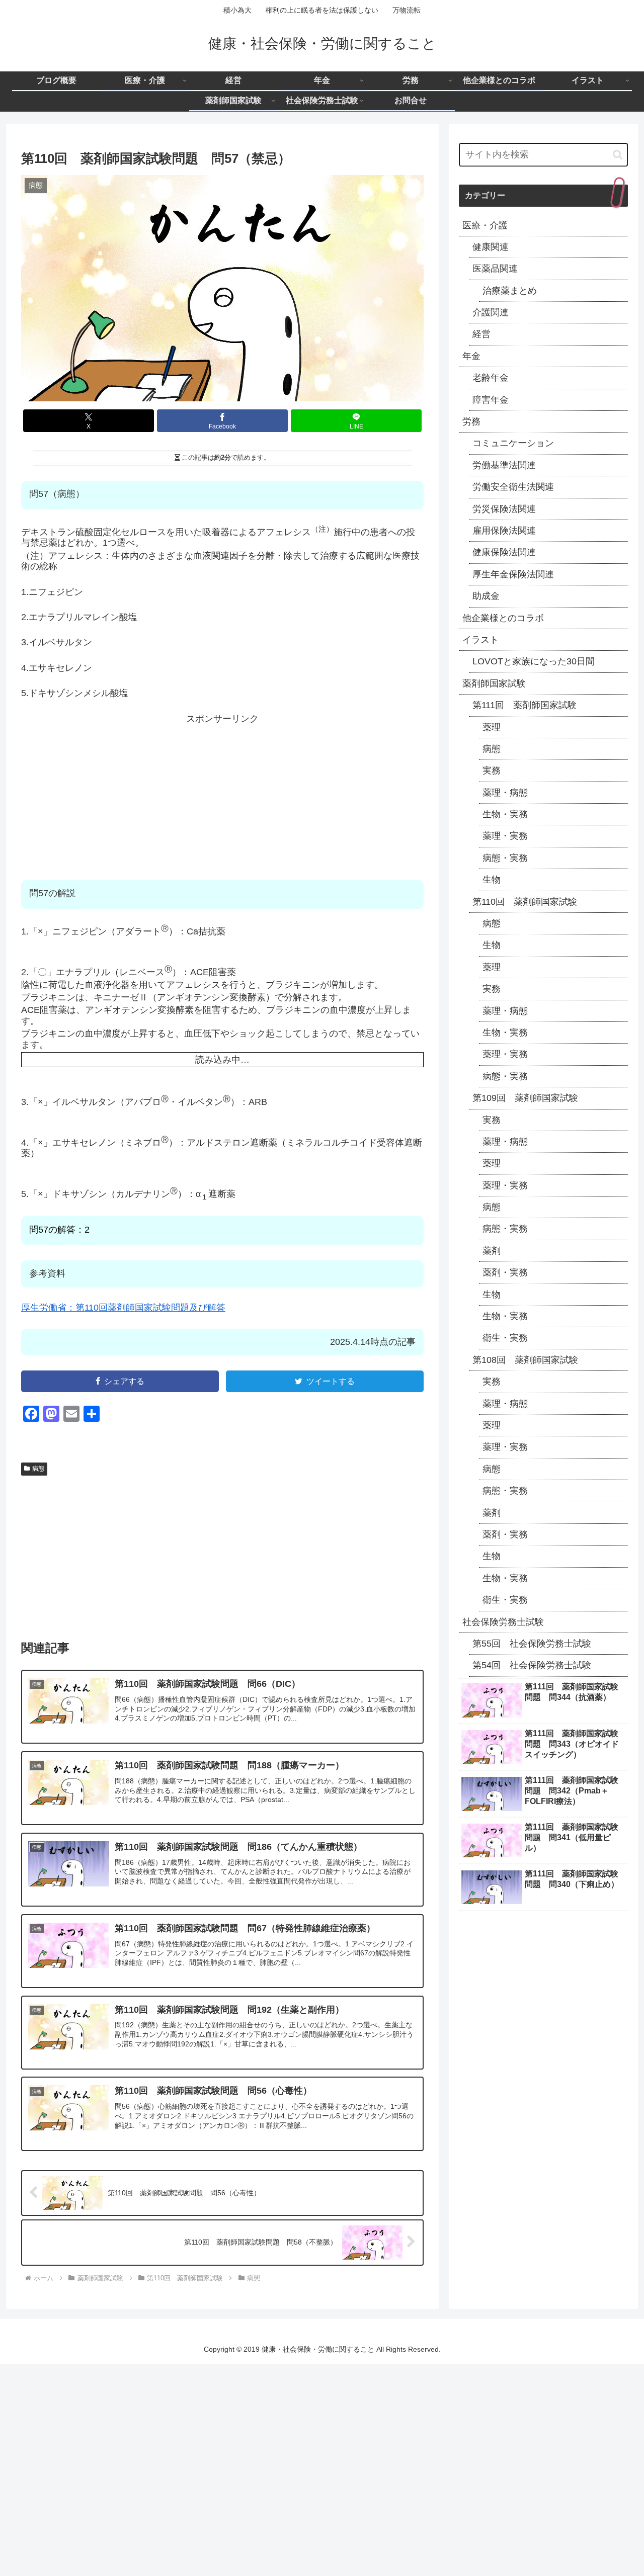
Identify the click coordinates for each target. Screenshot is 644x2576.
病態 (38, 1469)
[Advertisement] (222, 795)
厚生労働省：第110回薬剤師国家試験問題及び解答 (123, 1308)
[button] (618, 155)
